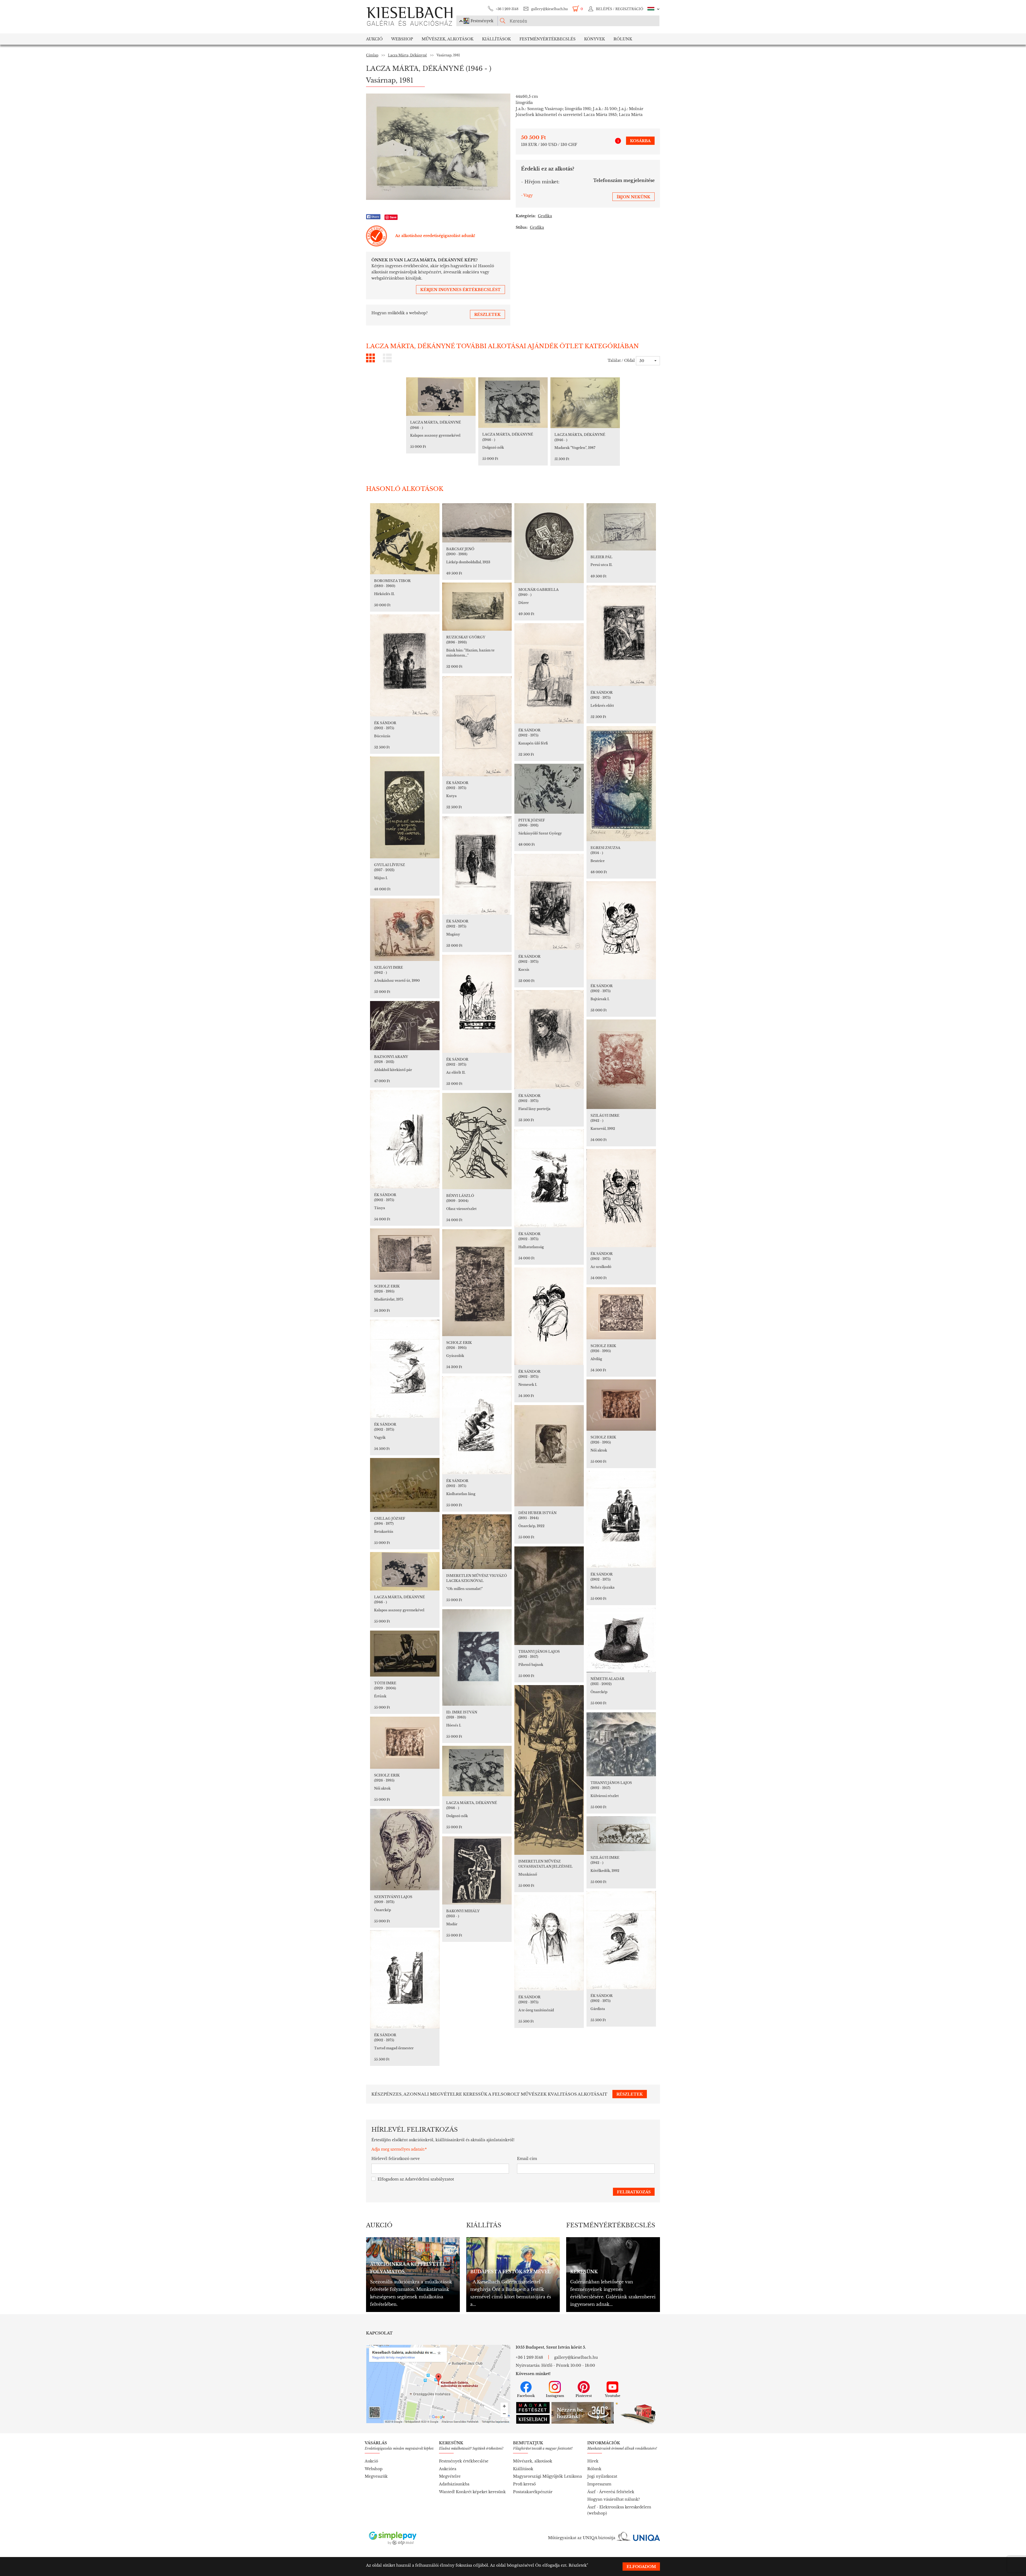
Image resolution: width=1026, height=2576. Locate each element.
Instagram (555, 2396)
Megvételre (450, 2476)
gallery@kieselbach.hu (549, 9)
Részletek (578, 2565)
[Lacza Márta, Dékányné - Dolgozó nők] (513, 403)
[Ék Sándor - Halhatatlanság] (549, 1178)
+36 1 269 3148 (507, 9)
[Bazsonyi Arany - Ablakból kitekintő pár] (405, 1026)
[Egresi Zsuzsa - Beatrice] (621, 784)
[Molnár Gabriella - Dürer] (549, 543)
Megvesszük (376, 2476)
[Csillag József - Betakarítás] (405, 1485)
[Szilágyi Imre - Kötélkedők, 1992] (621, 1834)
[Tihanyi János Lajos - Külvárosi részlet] (621, 1744)
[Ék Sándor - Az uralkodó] (621, 1198)
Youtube (613, 2396)
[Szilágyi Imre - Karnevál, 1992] (621, 1064)
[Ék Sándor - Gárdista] (621, 1940)
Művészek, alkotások (533, 2461)
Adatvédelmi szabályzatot (429, 2179)
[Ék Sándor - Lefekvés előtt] (621, 636)
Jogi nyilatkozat (602, 2476)
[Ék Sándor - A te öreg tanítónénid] (549, 1943)
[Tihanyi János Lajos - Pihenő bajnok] (549, 1596)
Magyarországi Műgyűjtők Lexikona (547, 2476)
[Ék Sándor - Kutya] (477, 726)
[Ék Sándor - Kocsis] (549, 902)
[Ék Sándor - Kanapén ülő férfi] (549, 673)
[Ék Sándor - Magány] (477, 866)
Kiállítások (496, 39)
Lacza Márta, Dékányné (407, 55)
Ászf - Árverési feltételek (611, 2492)
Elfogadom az (416, 2179)
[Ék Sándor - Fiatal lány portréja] (549, 1040)
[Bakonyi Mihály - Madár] (477, 1870)
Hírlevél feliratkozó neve (396, 2159)
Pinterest (584, 2396)
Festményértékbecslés (547, 39)
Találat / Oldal (621, 360)
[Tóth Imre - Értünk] (405, 1654)
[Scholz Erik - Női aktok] (621, 1405)
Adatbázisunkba (454, 2484)
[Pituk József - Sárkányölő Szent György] (549, 789)
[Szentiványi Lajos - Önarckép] (405, 1850)
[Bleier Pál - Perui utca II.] (621, 527)
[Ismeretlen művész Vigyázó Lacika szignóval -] (477, 1542)
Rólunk (623, 39)
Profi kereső (524, 2484)
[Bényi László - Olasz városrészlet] (477, 1141)
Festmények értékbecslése (464, 2461)
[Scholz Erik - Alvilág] (621, 1313)
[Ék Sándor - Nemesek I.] (549, 1316)
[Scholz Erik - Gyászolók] (477, 1283)
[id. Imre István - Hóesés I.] (477, 1657)
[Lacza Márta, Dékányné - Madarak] (585, 403)
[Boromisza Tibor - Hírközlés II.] (405, 539)
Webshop (402, 39)
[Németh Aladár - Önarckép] (621, 1640)
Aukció (374, 39)
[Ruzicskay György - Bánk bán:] (477, 607)
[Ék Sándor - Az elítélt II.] (477, 1004)
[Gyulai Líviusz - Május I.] (405, 807)
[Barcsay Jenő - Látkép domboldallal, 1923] (477, 523)
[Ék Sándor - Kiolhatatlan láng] (477, 1425)
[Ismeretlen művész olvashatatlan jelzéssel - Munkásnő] (549, 1770)
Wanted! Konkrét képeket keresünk (472, 2492)
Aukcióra (448, 2469)
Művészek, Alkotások (448, 39)
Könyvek (594, 39)
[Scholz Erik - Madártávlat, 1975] (405, 1254)
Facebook (526, 2396)
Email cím (527, 2159)
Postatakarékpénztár (533, 2492)
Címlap (372, 55)
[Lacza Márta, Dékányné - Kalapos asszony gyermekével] (441, 397)
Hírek (593, 2461)
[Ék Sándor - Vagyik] (405, 1369)
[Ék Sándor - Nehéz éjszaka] (621, 1519)
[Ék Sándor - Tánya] (405, 1139)
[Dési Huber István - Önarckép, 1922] (549, 1456)
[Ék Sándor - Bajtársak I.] (621, 930)
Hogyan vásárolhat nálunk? (614, 2499)
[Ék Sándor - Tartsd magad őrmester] (405, 1979)
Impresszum (599, 2484)
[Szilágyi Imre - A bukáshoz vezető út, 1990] (405, 930)
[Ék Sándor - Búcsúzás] (405, 665)
